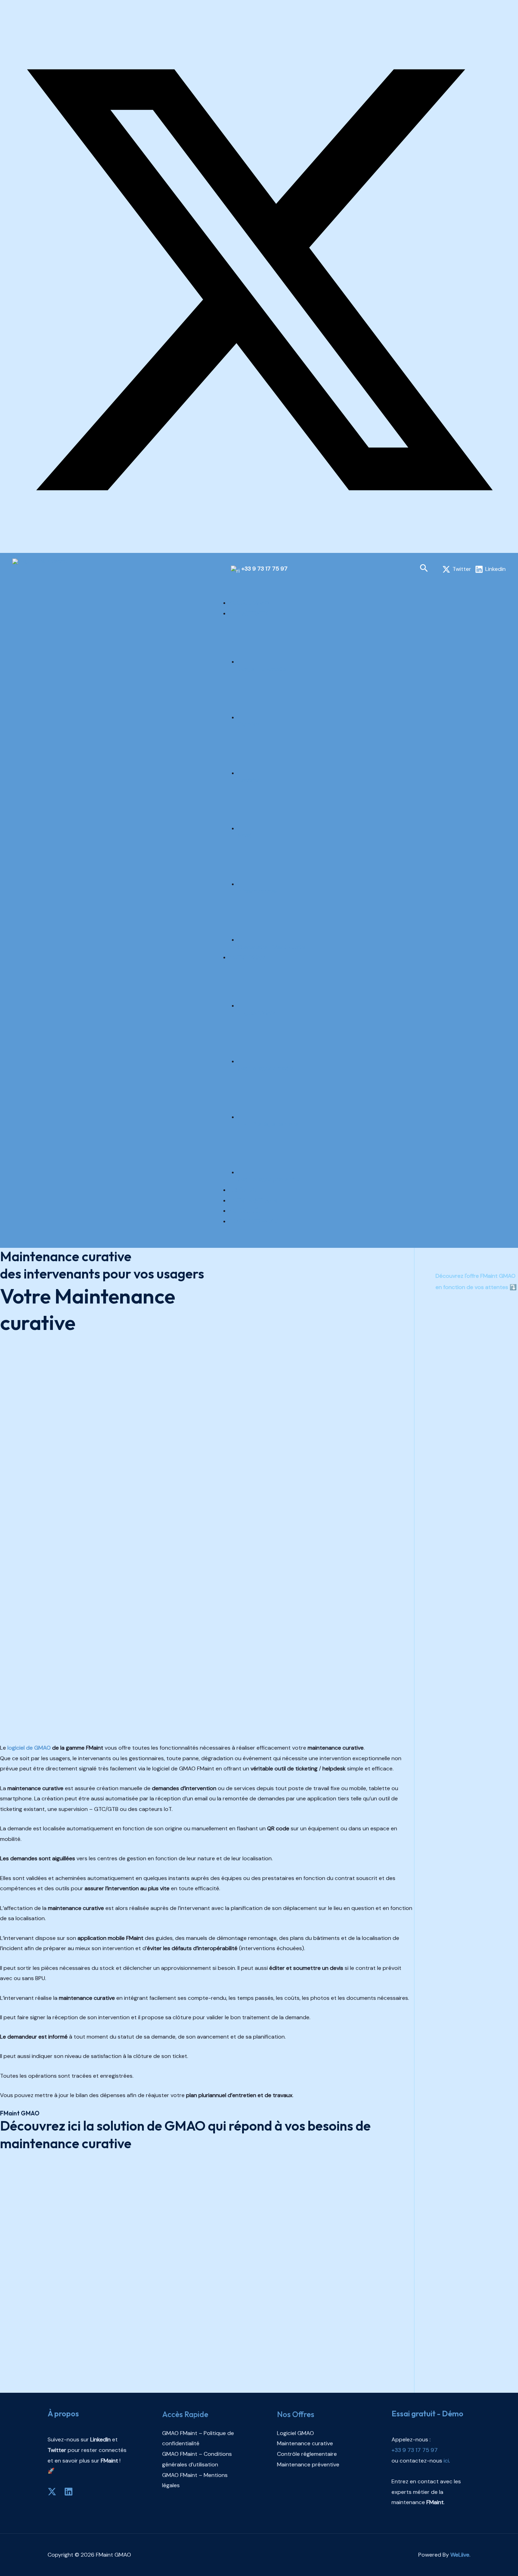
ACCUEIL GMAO (249, 603)
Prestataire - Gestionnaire (272, 947)
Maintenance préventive (269, 1179)
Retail (245, 835)
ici (74, 2126)
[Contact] (2, 547)
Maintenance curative (266, 1068)
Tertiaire (249, 780)
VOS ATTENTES (249, 613)
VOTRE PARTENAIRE (255, 1200)
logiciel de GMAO (29, 1748)
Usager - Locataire (262, 669)
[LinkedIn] (2, 16)
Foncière (249, 724)
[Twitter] (259, 537)
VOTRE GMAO (247, 957)
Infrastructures (257, 891)
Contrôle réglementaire (268, 1124)
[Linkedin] (69, 2492)
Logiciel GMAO (256, 1013)
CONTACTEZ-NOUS (254, 1221)
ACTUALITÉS (245, 1211)
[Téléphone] (8, 547)
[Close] (224, 1242)
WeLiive (460, 2555)
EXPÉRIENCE (245, 1190)
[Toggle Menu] (224, 592)
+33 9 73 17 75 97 (264, 569)
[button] (424, 569)
